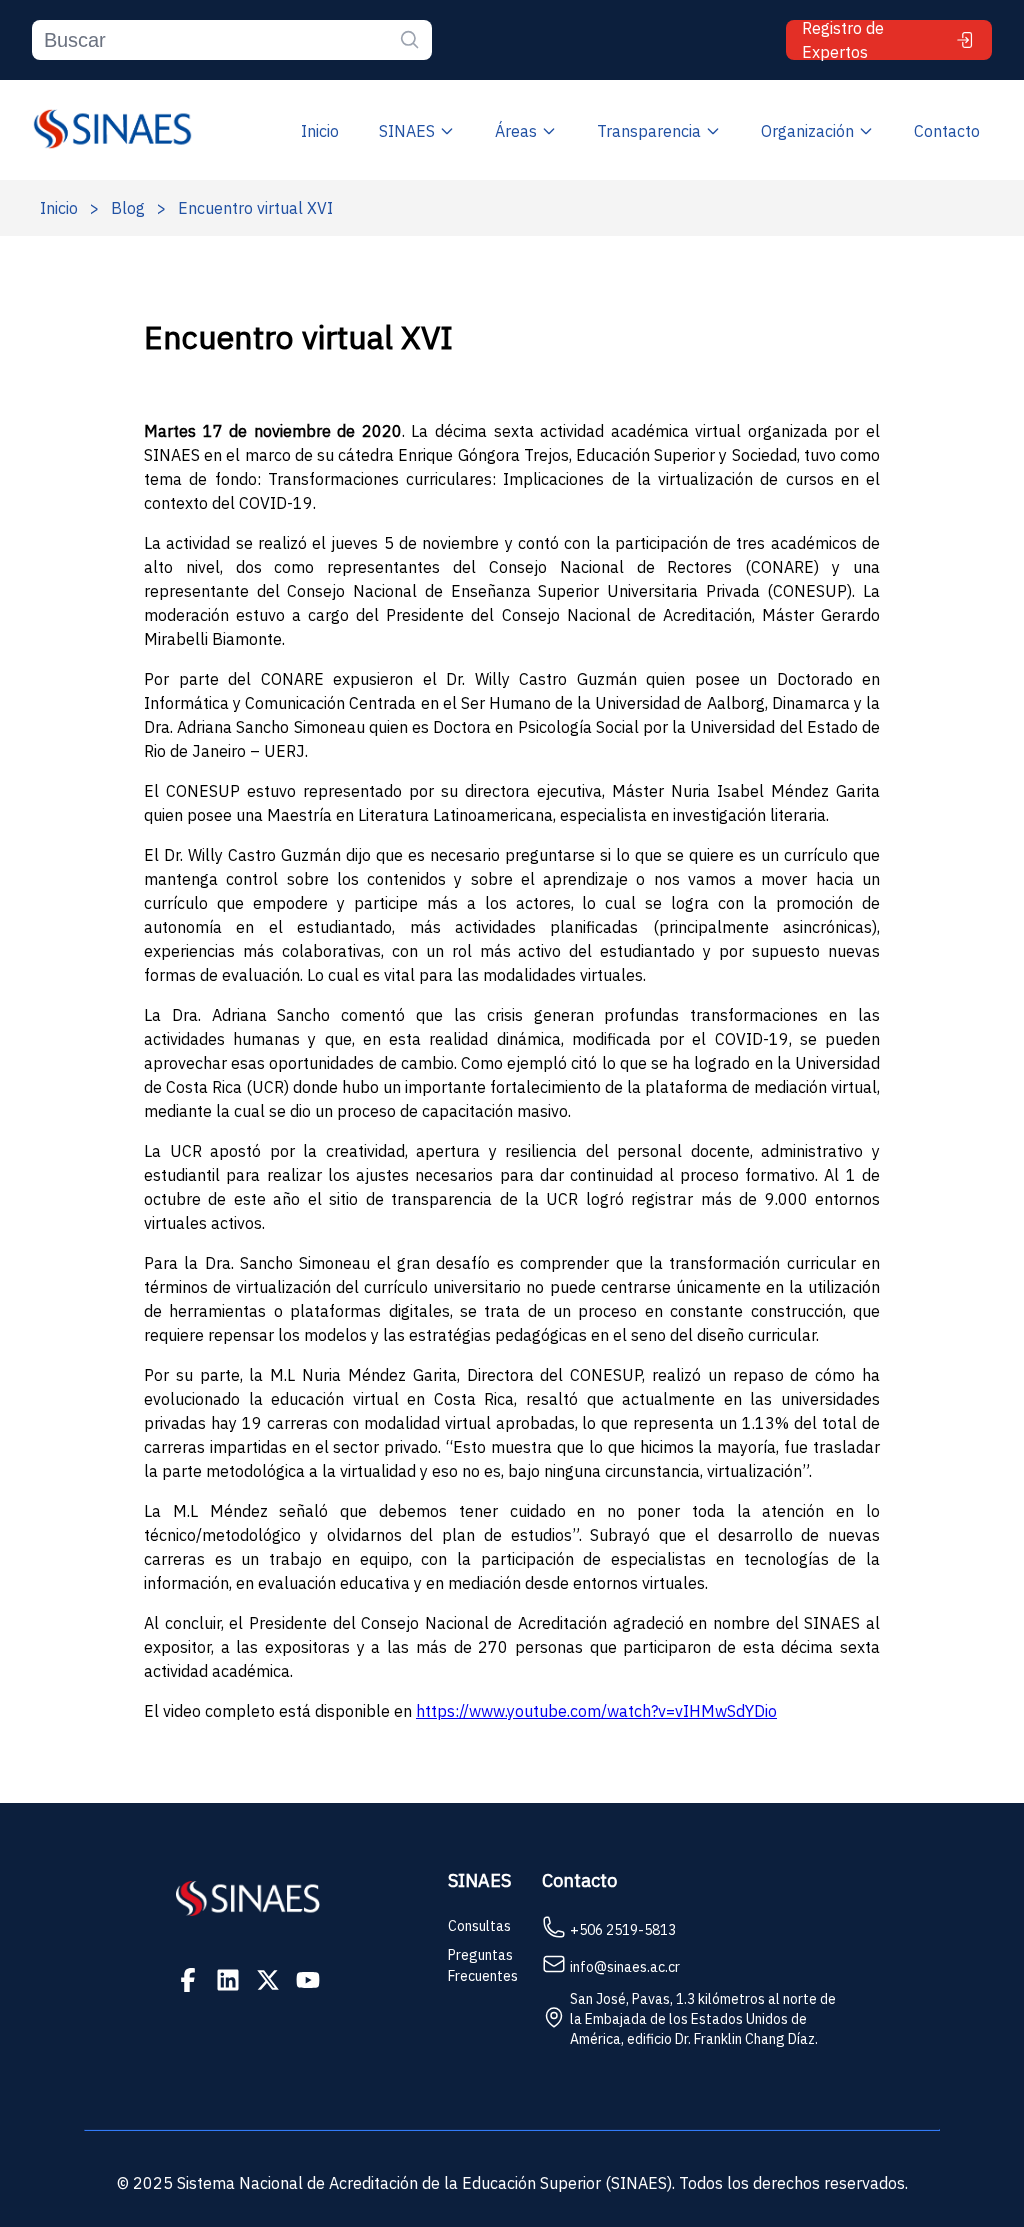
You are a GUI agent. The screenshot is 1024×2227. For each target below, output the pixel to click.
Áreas (516, 131)
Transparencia (649, 131)
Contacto (947, 131)
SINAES (407, 131)
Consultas (479, 1926)
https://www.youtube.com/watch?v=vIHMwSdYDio (596, 1711)
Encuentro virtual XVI (255, 208)
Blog (128, 208)
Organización (807, 131)
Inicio (320, 131)
